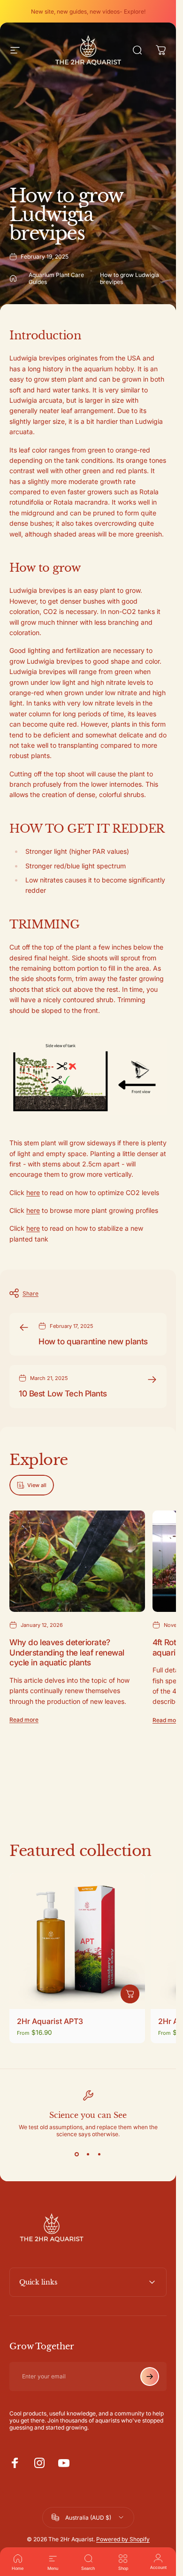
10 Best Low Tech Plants (63, 1393)
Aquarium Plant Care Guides (56, 278)
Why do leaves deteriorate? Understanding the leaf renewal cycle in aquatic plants (67, 1652)
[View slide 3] (99, 2154)
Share (30, 1293)
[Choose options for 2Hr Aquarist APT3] (130, 1993)
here (33, 1192)
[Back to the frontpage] (13, 278)
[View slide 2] (88, 2154)
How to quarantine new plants (93, 1341)
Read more (24, 1720)
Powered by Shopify (123, 2539)
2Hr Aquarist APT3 (50, 2021)
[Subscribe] (150, 2377)
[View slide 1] (77, 2154)
